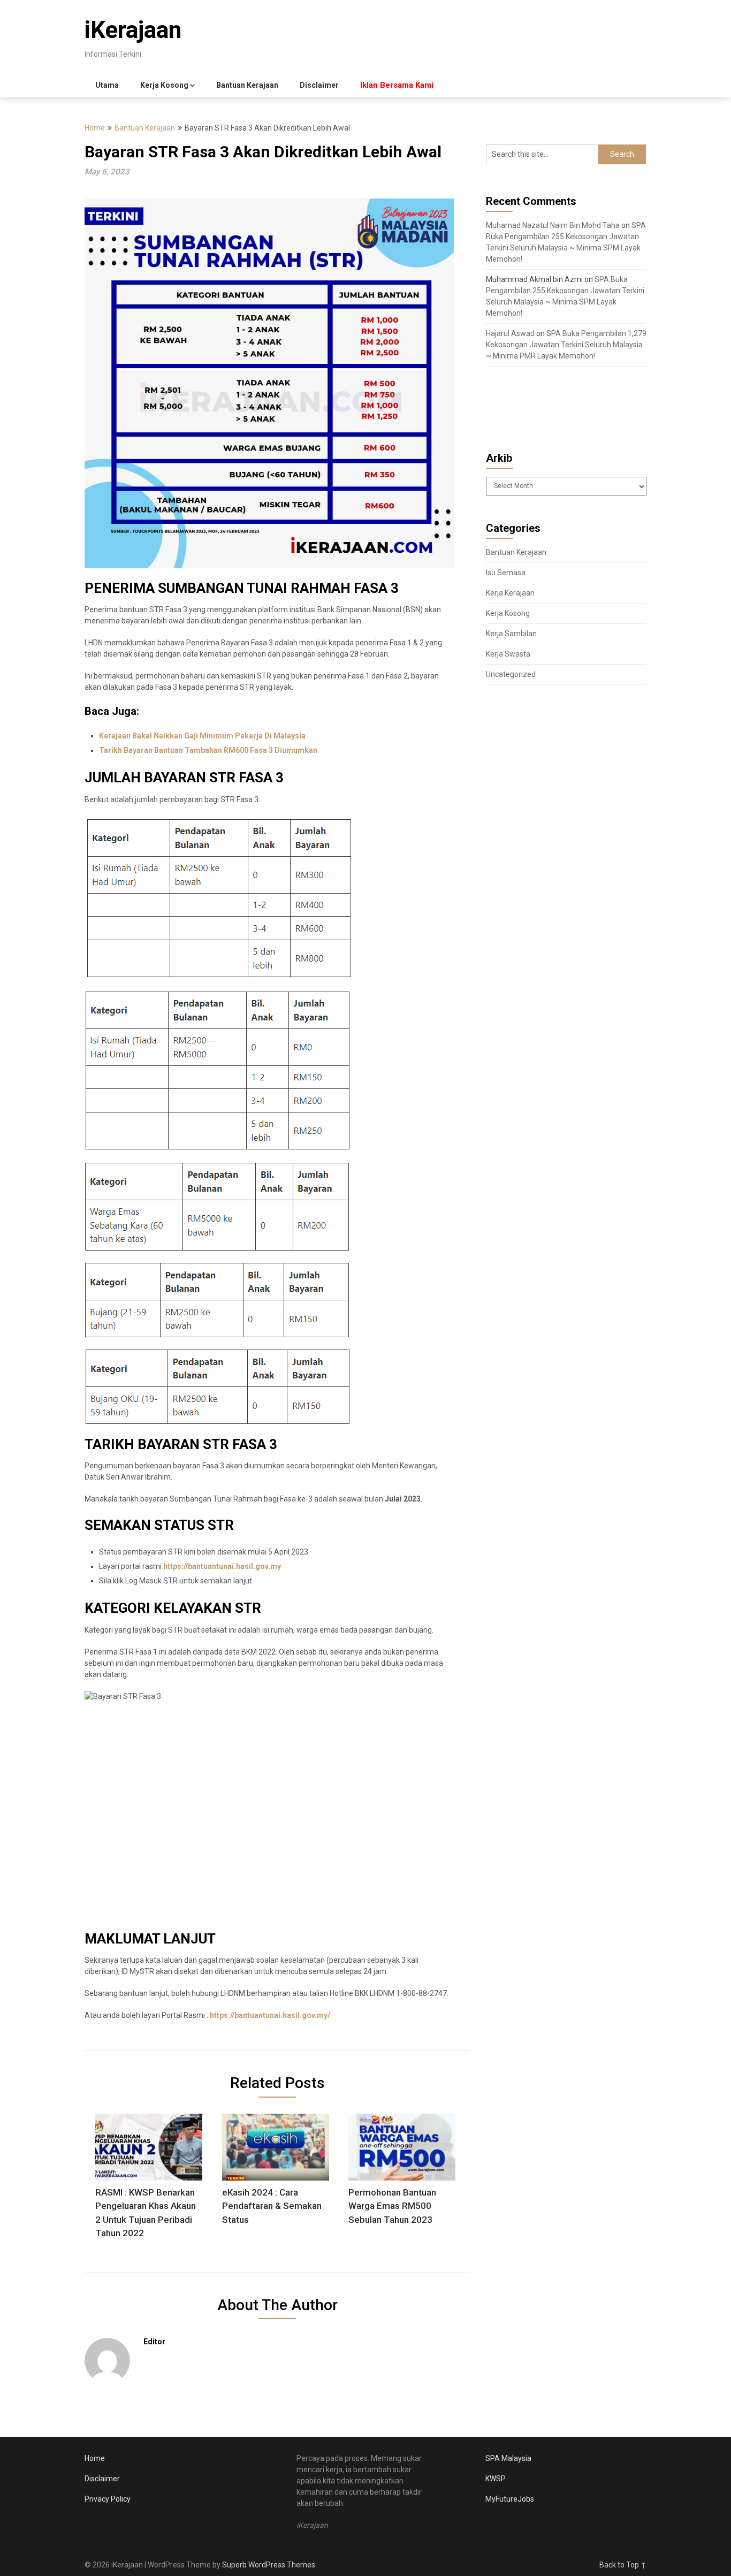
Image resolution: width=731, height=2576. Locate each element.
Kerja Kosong (164, 85)
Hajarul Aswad (510, 333)
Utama (107, 85)
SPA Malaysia (508, 2458)
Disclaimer (319, 85)
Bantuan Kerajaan (247, 85)
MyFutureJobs (510, 2499)
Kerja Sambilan (511, 634)
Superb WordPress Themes (269, 2565)
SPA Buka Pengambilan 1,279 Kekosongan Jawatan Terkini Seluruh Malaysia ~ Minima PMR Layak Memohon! (566, 345)
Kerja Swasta (508, 654)
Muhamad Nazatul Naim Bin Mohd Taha (553, 225)
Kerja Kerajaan (510, 593)
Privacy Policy (108, 2499)
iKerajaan (133, 30)
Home (95, 128)
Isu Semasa (506, 573)
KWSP (496, 2479)
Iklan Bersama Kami (397, 85)
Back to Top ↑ (623, 2565)
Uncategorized (511, 674)
